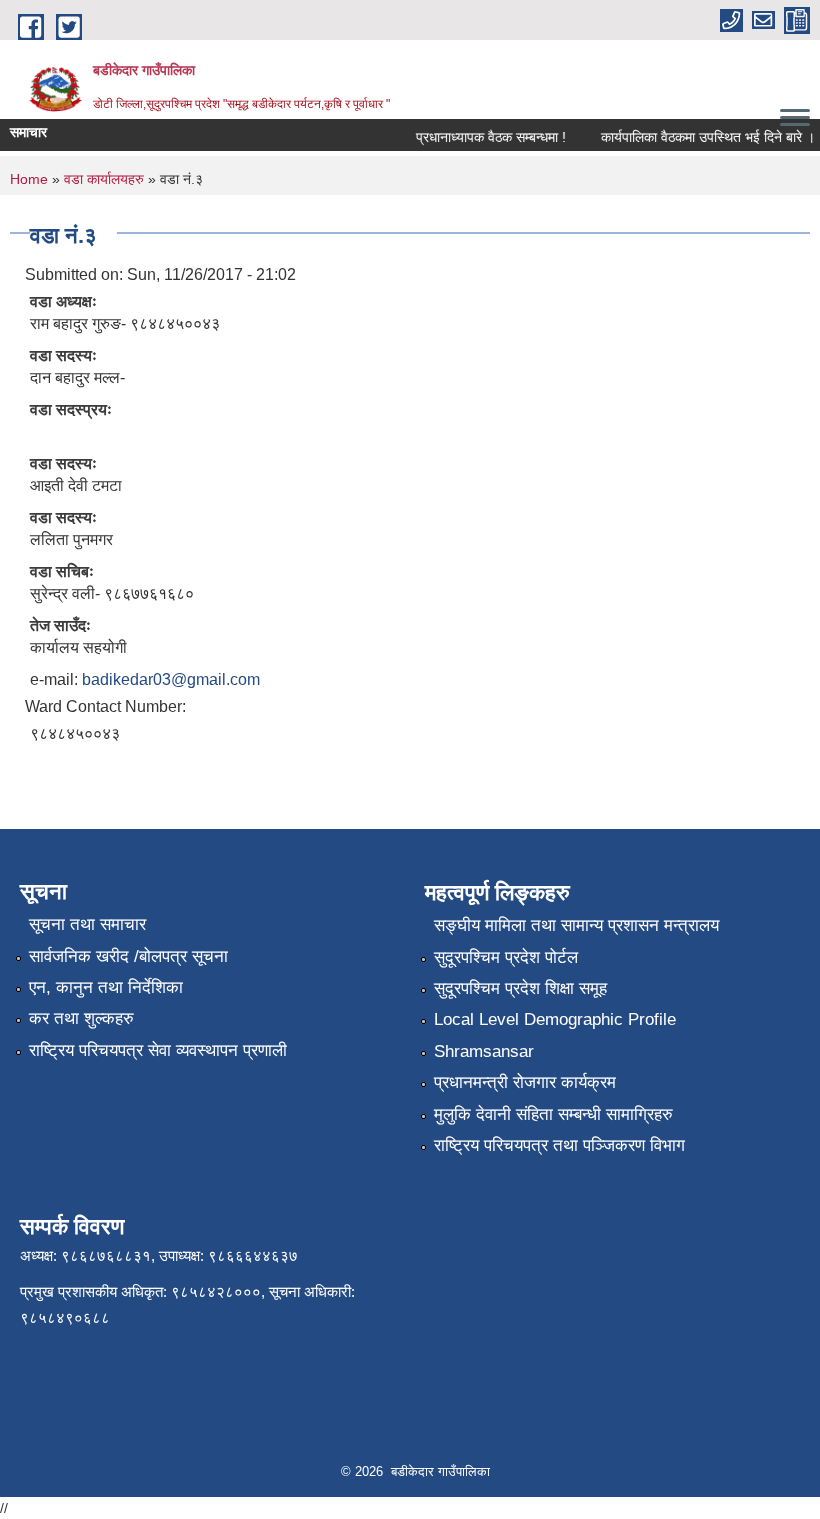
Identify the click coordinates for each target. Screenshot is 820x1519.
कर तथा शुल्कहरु (81, 1018)
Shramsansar (484, 1051)
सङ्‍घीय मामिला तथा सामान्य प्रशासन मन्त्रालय (576, 925)
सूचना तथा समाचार (87, 924)
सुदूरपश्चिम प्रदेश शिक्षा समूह (520, 988)
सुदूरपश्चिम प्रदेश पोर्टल (506, 957)
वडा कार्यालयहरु (104, 179)
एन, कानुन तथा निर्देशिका (106, 987)
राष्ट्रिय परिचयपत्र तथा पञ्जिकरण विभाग (559, 1145)
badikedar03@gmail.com (171, 679)
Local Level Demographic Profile (555, 1019)
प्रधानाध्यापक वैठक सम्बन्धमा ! (484, 137)
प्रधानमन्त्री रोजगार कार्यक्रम (525, 1082)
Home (29, 179)
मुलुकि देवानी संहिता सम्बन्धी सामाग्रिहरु (553, 1114)
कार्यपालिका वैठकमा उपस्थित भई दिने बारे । (701, 137)
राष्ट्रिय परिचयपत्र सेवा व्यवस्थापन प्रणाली (158, 1050)
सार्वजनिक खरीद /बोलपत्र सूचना (128, 956)
